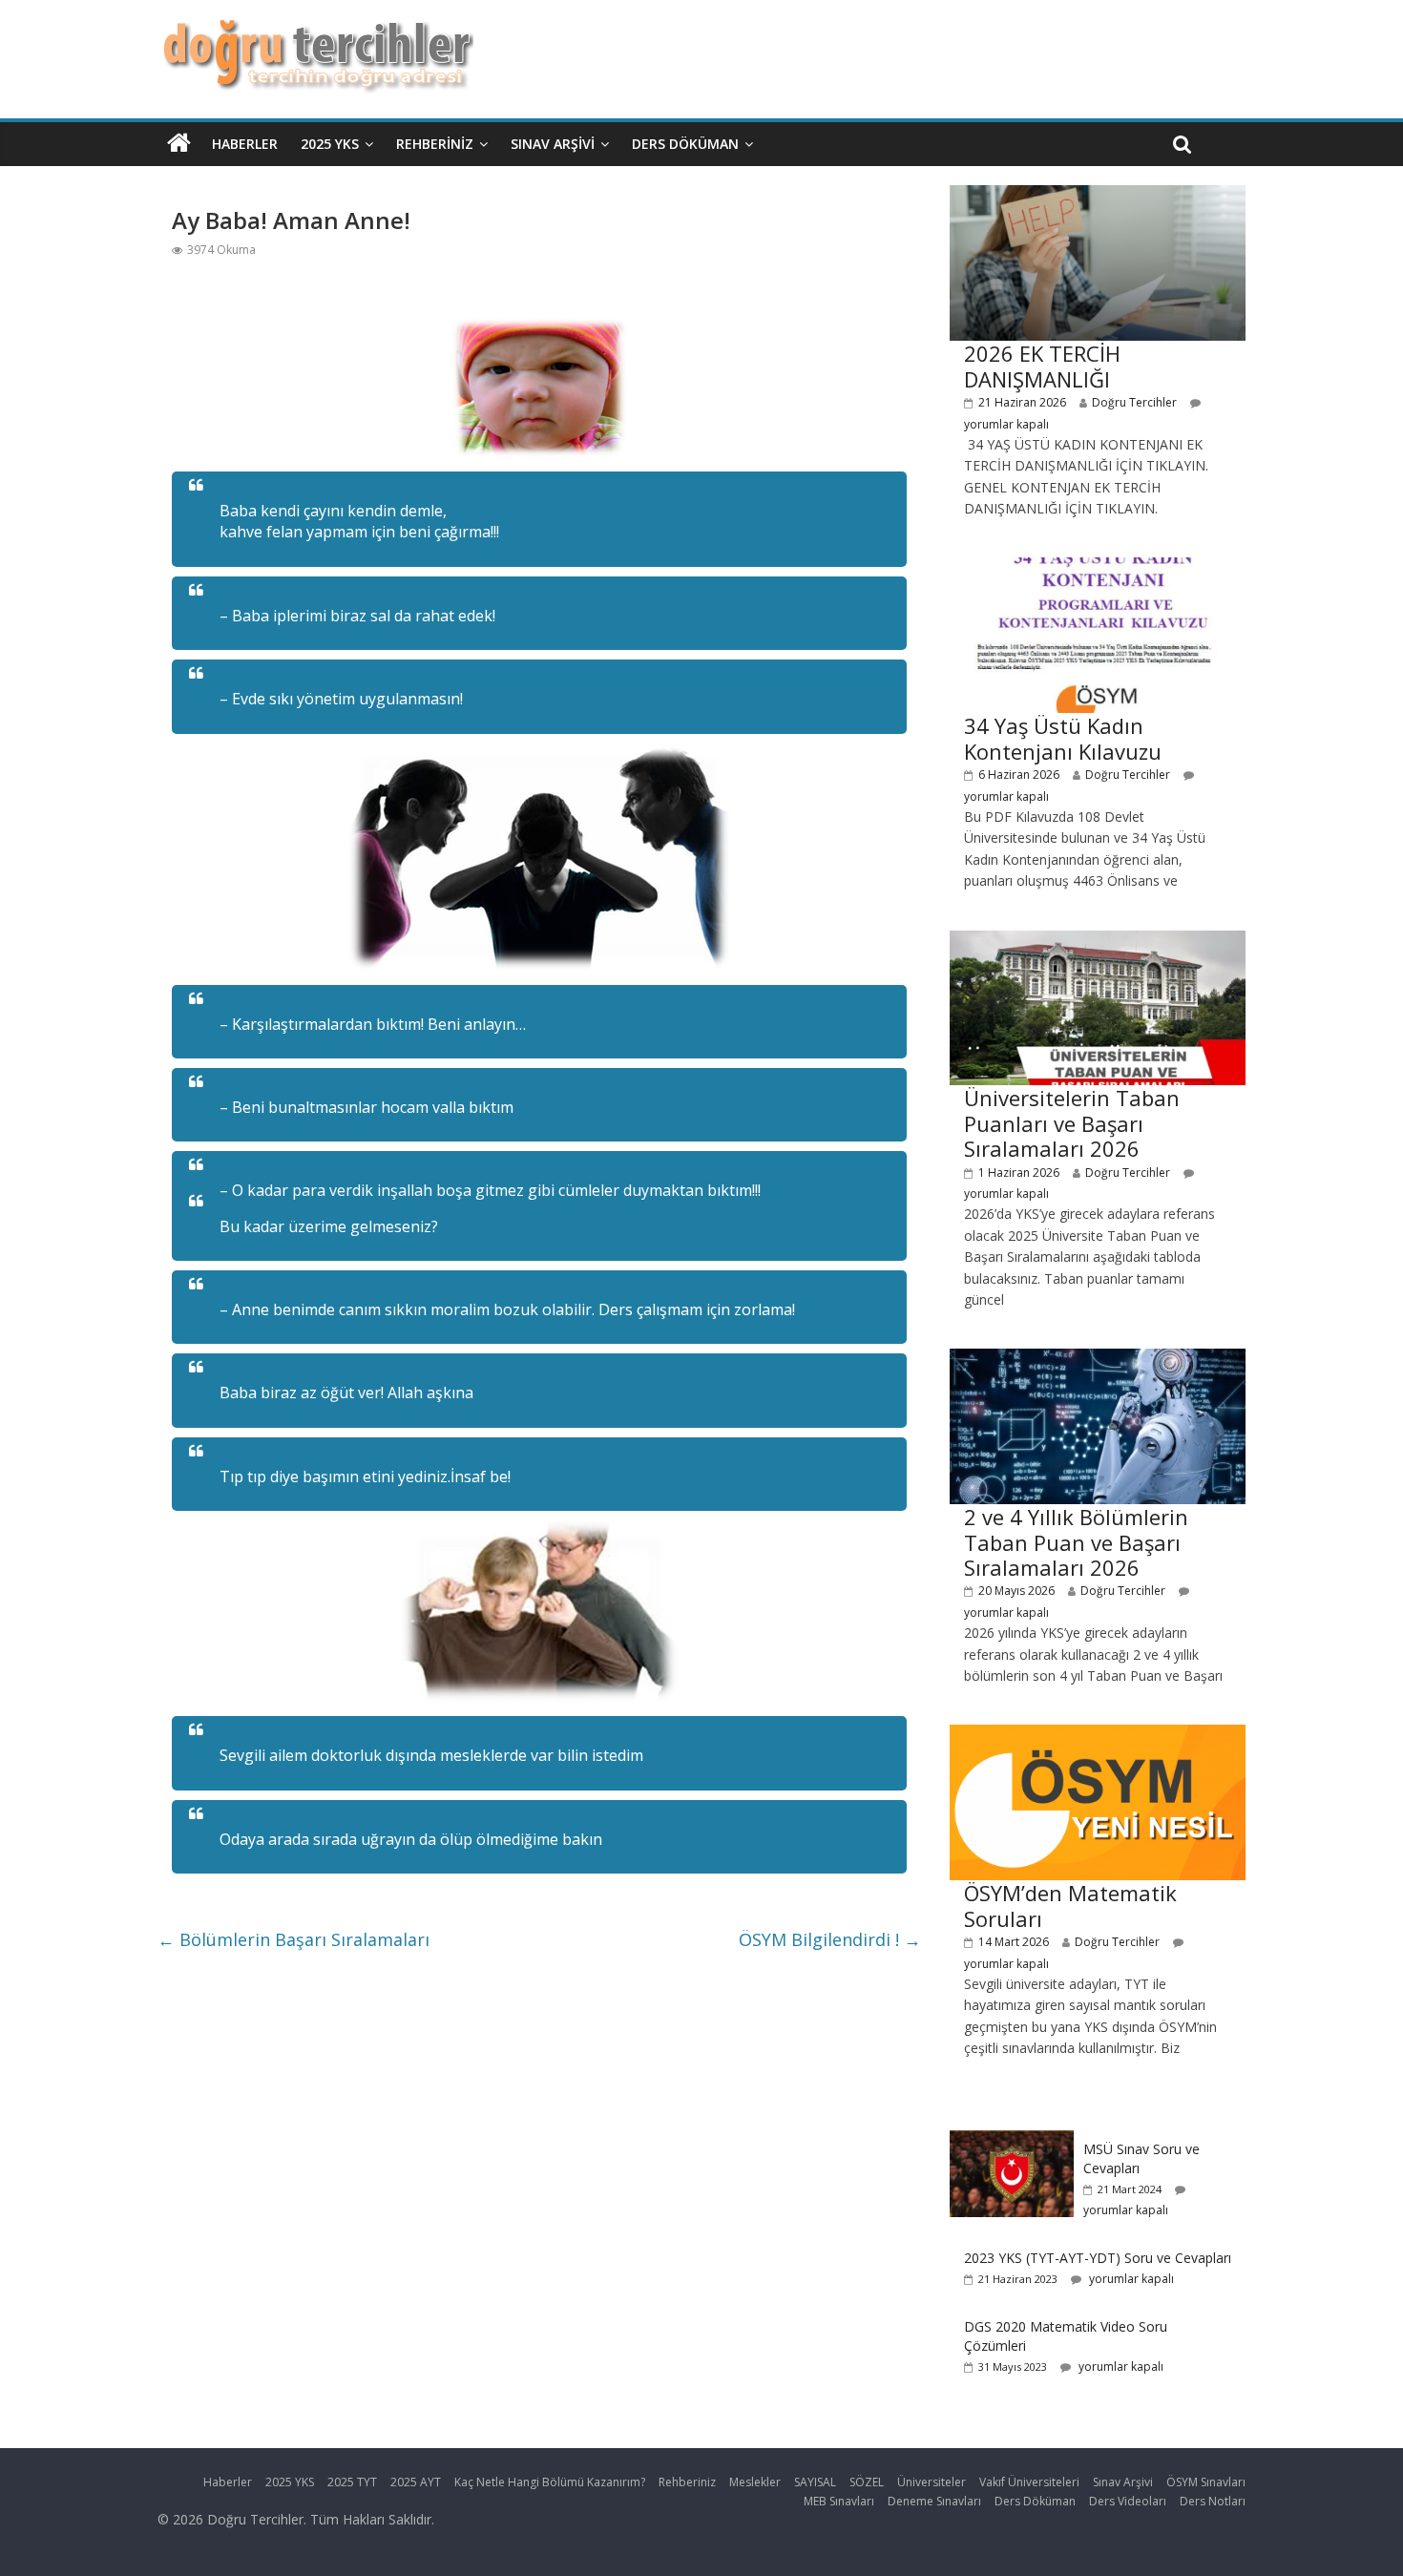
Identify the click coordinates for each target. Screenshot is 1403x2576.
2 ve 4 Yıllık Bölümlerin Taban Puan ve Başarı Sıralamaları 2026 (1076, 1542)
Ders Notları (1213, 2501)
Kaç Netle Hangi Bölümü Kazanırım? (550, 2482)
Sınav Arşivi (553, 144)
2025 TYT (352, 2482)
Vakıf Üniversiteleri (1029, 2482)
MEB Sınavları (839, 2501)
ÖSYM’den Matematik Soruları (1070, 1905)
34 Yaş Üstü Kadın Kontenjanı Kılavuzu (1063, 738)
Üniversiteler (932, 2482)
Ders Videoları (1128, 2501)
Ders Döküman (685, 144)
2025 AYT (416, 2482)
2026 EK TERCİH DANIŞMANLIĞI (1042, 366)
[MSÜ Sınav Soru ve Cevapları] (1012, 2140)
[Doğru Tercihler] (315, 31)
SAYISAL (815, 2482)
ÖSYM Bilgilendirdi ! (830, 1939)
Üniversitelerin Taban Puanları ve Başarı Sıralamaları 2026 (1072, 1123)
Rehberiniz (435, 144)
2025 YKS (330, 144)
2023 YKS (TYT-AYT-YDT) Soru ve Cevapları (1098, 2258)
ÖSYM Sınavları (1206, 2482)
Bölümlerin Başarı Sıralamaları (293, 1939)
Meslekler (755, 2482)
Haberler (245, 144)
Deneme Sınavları (934, 2501)
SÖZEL (867, 2482)
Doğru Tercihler (1134, 402)
